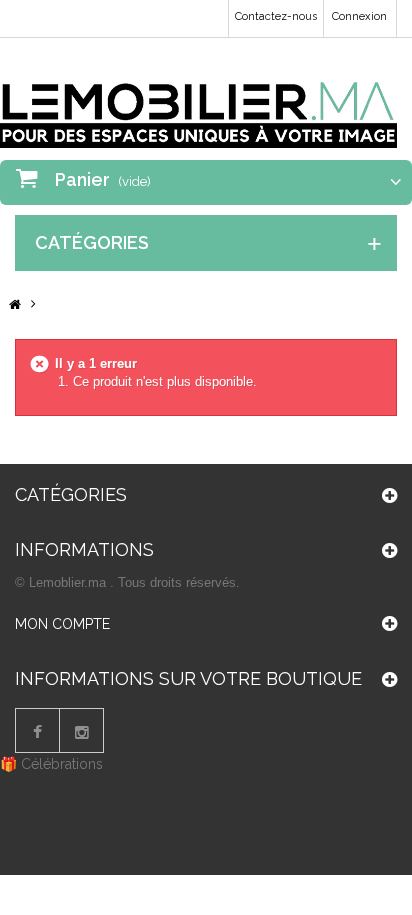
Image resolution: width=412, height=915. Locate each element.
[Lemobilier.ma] (198, 100)
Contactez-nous (276, 16)
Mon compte (62, 624)
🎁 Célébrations (51, 764)
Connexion (359, 16)
